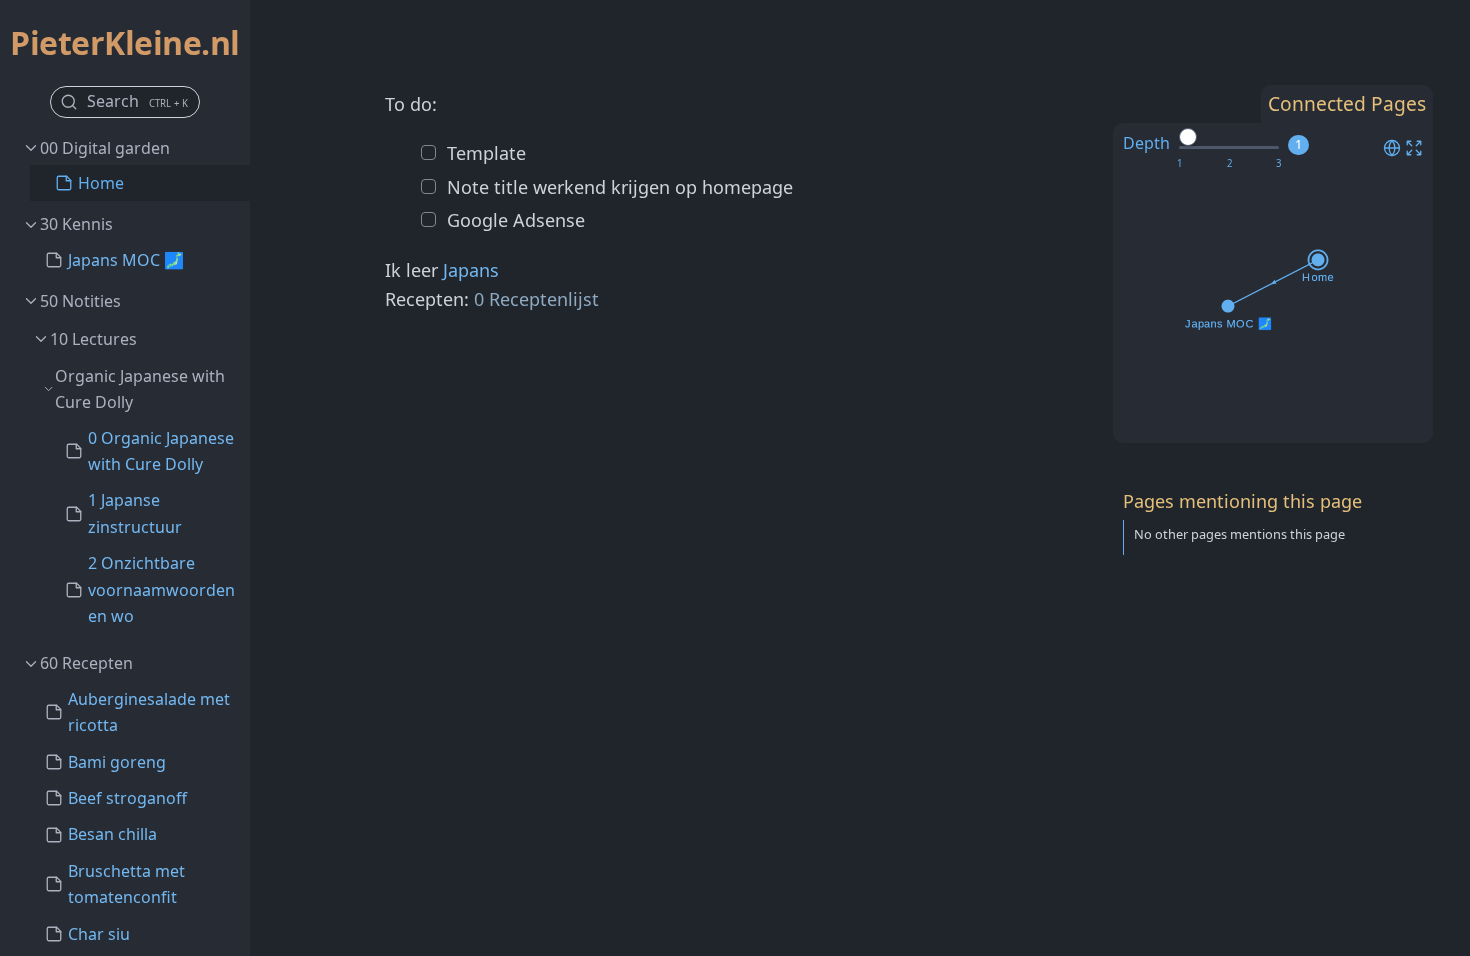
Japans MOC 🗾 (126, 260)
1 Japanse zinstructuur (135, 513)
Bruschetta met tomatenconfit (126, 884)
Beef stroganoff (127, 798)
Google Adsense (513, 220)
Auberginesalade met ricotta (149, 712)
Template (484, 153)
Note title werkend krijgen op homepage (617, 187)
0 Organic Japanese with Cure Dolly (161, 451)
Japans (471, 270)
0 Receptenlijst (536, 299)
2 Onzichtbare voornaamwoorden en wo (161, 589)
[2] (1229, 164)
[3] (1278, 164)
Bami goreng (117, 762)
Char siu (99, 934)
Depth (1146, 143)
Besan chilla (112, 834)
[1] (1179, 164)
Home (101, 183)
